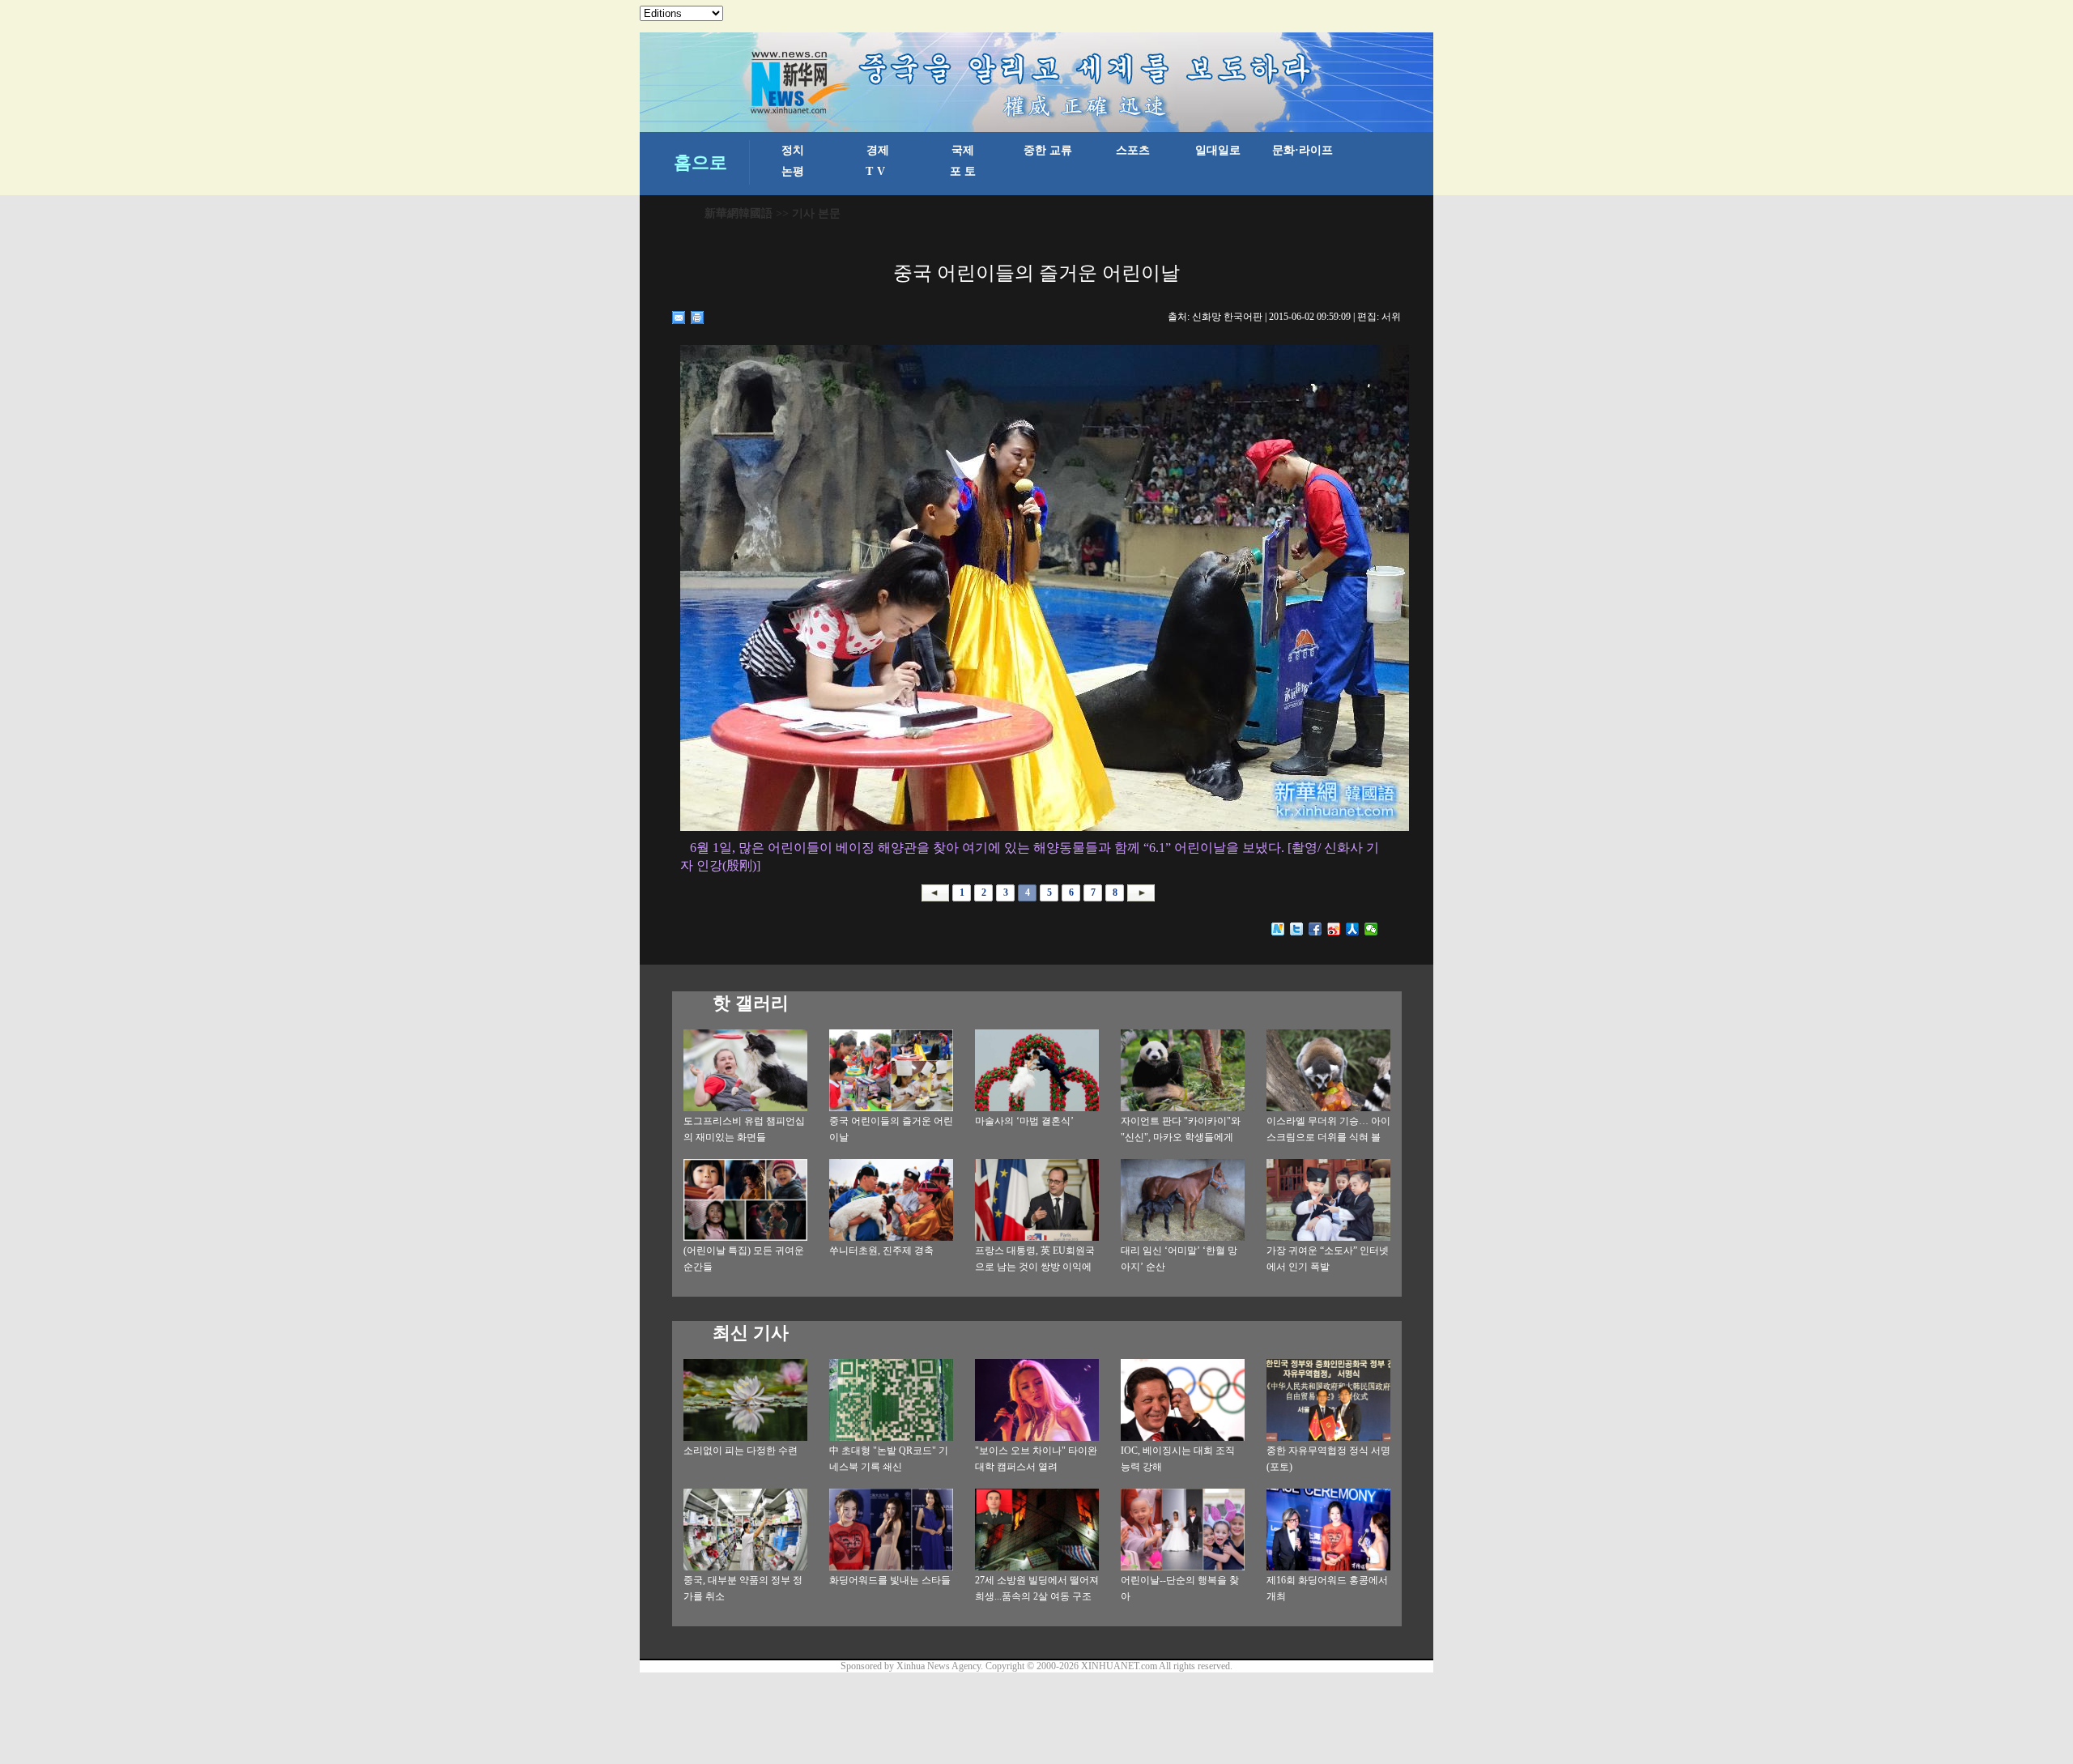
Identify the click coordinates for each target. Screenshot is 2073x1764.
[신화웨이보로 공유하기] (1278, 929)
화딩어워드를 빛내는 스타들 (890, 1580)
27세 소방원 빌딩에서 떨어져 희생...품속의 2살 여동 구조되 (1037, 1596)
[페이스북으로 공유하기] (1315, 929)
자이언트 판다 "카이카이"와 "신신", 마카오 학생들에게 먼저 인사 (1181, 1137)
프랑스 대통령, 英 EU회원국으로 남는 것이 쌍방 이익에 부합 (1035, 1267)
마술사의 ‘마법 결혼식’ (1024, 1121)
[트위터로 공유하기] (1297, 929)
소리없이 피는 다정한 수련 (741, 1451)
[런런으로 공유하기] (1353, 929)
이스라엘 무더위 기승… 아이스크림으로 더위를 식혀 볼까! (1328, 1137)
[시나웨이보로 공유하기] (1334, 929)
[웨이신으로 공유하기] (1371, 929)
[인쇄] (698, 317)
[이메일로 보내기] (679, 317)
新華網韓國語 (739, 213)
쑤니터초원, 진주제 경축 (881, 1251)
